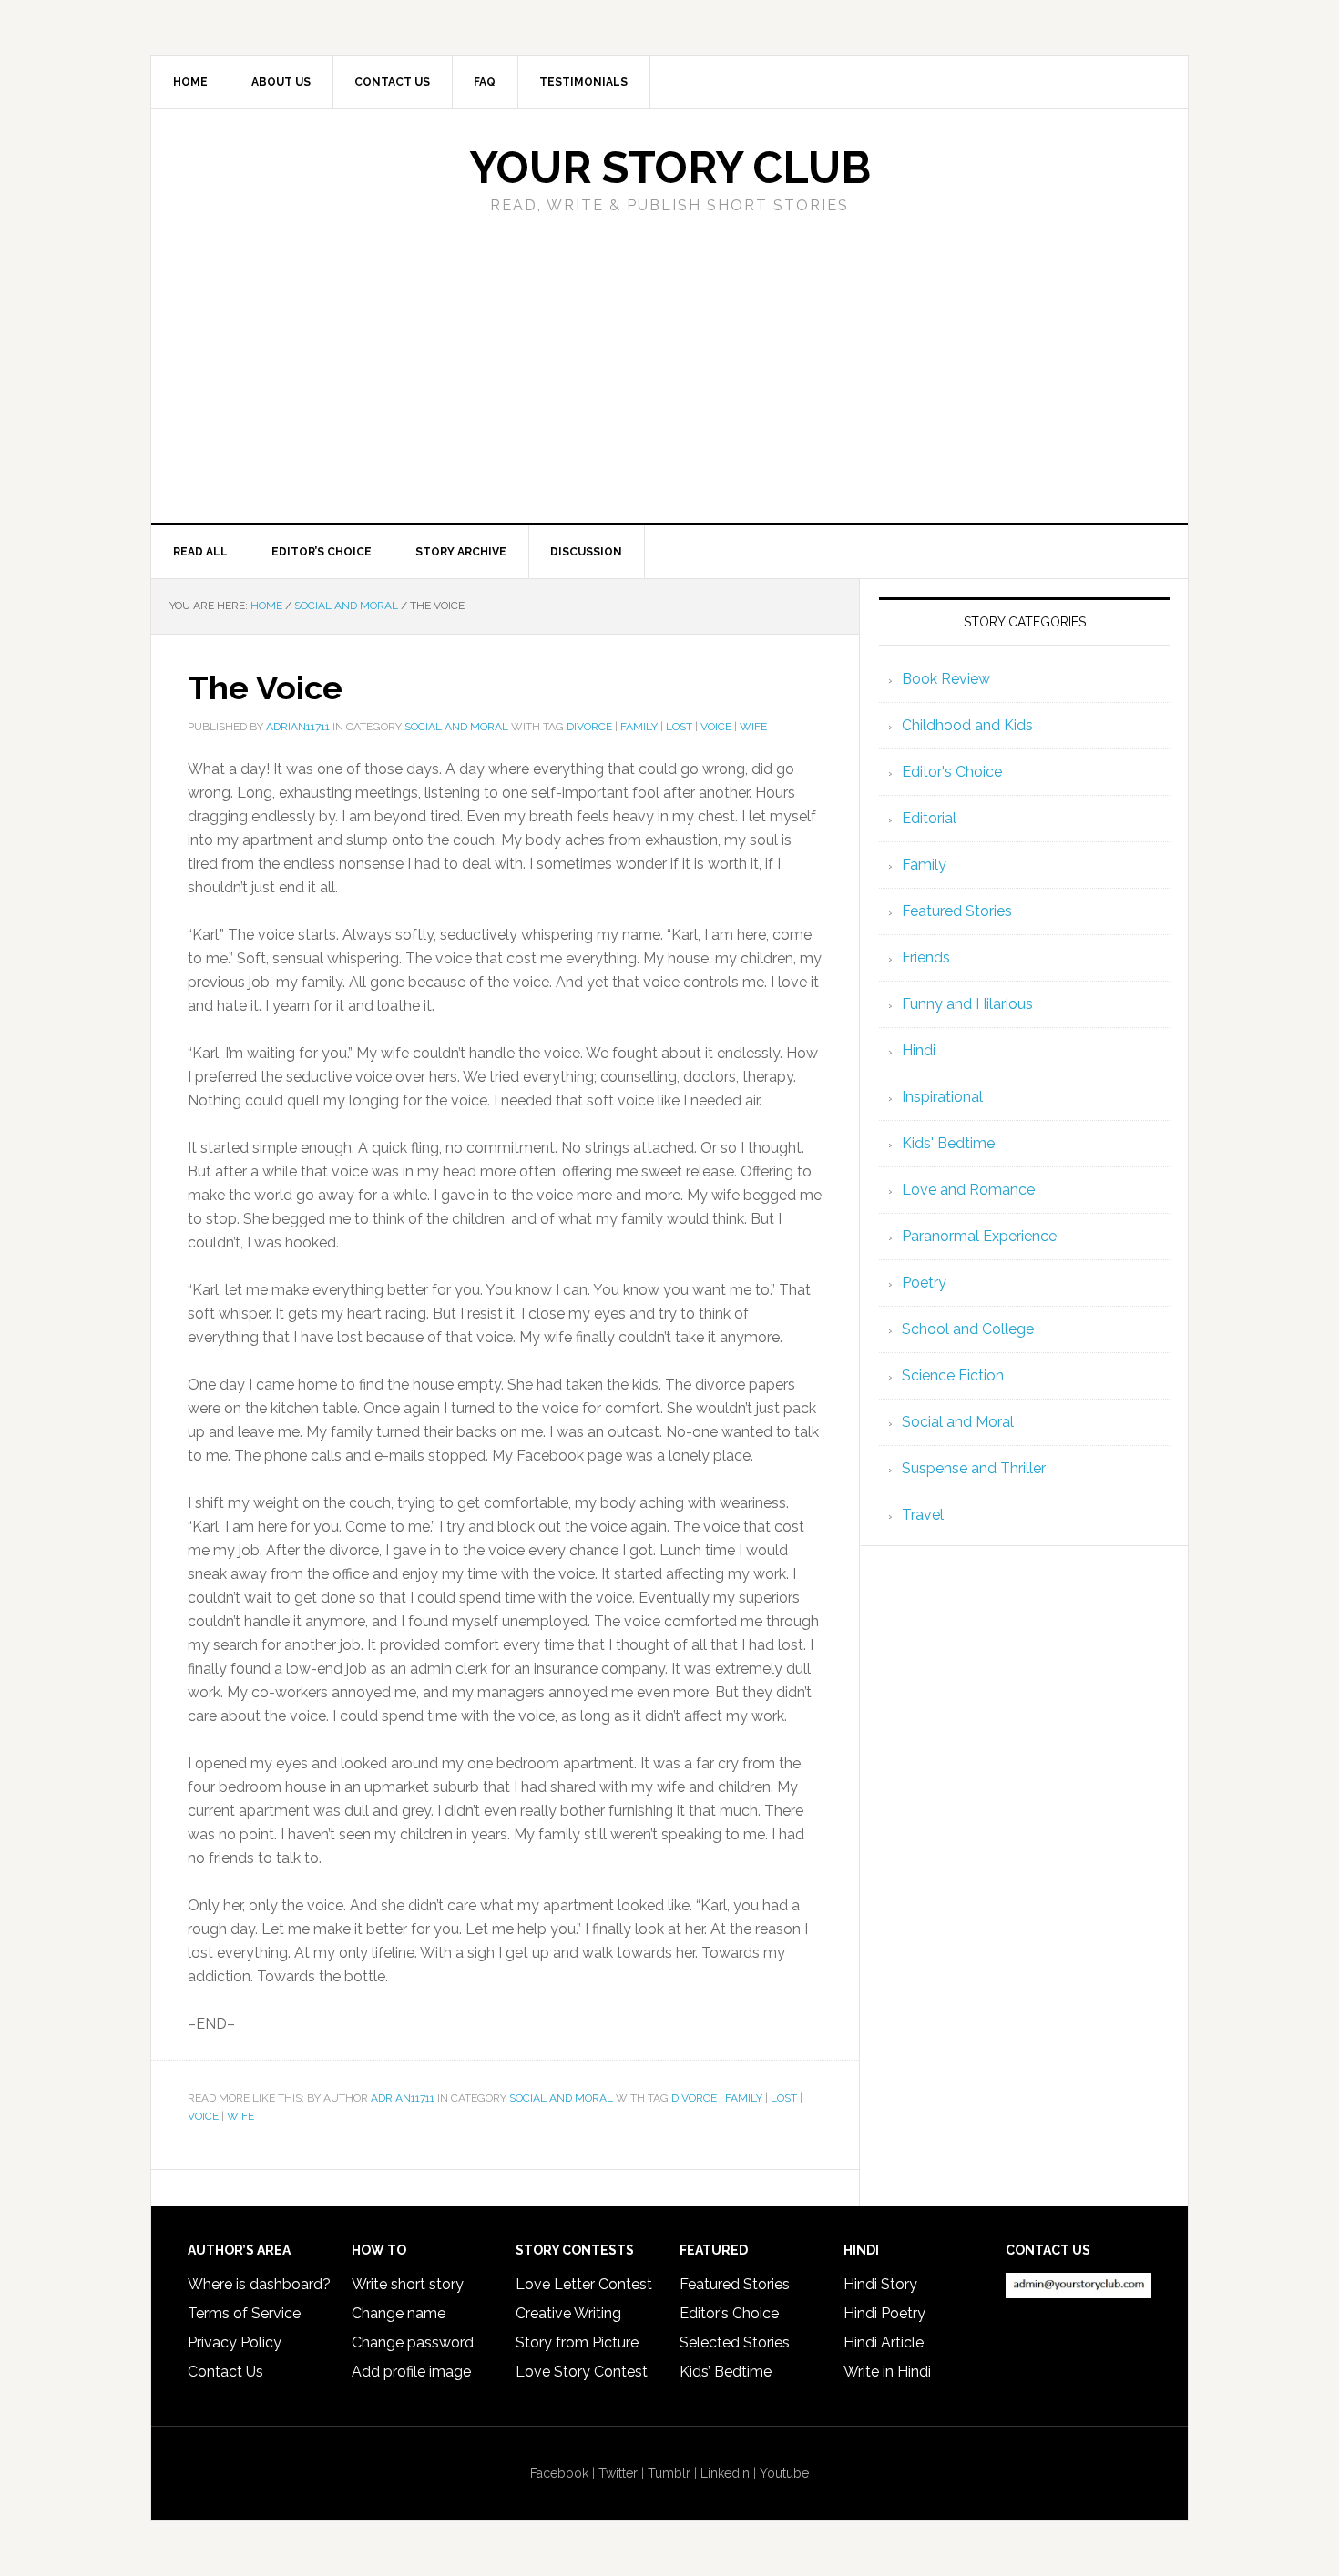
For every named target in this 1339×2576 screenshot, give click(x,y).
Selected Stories (735, 2342)
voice (716, 727)
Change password (413, 2342)
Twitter (618, 2473)
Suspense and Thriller (974, 1468)
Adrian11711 (403, 2098)
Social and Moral (456, 727)
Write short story (408, 2284)
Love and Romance (968, 1190)
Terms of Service (244, 2313)
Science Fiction (953, 1375)
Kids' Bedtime (948, 1143)
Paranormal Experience (979, 1236)
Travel (923, 1515)
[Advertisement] (669, 386)
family (639, 727)
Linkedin (725, 2473)
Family (924, 865)
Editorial (929, 818)
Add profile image (411, 2372)
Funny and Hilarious (967, 1004)
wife (753, 727)
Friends (926, 957)
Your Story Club (670, 168)
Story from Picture (577, 2342)
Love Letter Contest (584, 2284)
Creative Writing (568, 2313)
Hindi (919, 1050)
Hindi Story (880, 2284)
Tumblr (669, 2473)
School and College (968, 1329)
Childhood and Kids (967, 725)
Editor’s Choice (729, 2313)
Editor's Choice (952, 772)
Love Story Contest (582, 2372)
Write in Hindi (887, 2372)
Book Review (946, 679)
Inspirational (942, 1097)
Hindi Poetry (884, 2313)
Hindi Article (884, 2342)
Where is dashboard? (259, 2284)
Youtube (784, 2473)
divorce (589, 727)
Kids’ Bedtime (726, 2372)
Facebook (559, 2473)
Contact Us (225, 2372)
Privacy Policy (235, 2342)
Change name (399, 2313)
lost (679, 727)
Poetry (924, 1283)
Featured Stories (957, 911)
